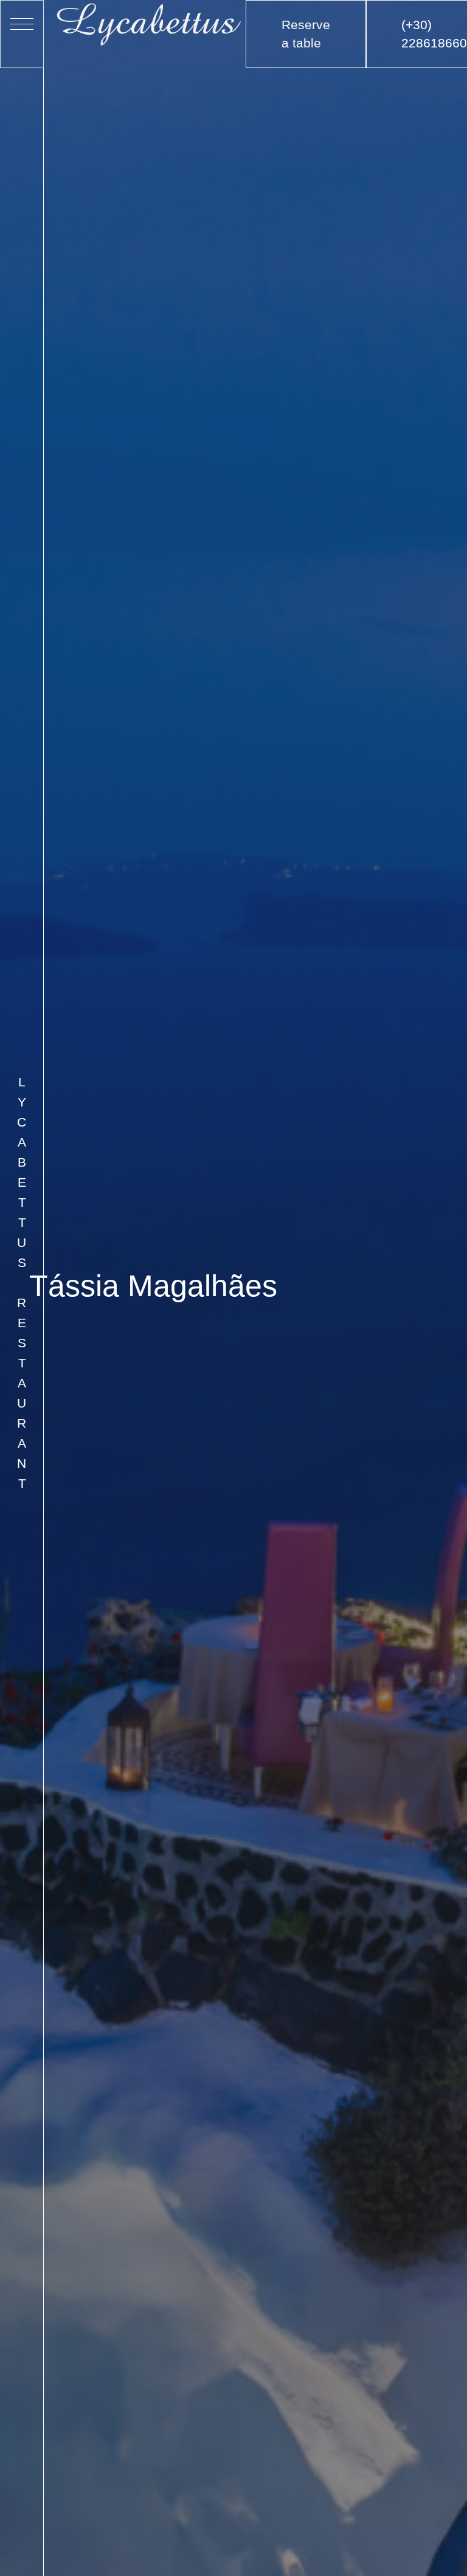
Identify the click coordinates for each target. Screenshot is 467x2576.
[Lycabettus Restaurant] (150, 23)
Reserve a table (306, 34)
